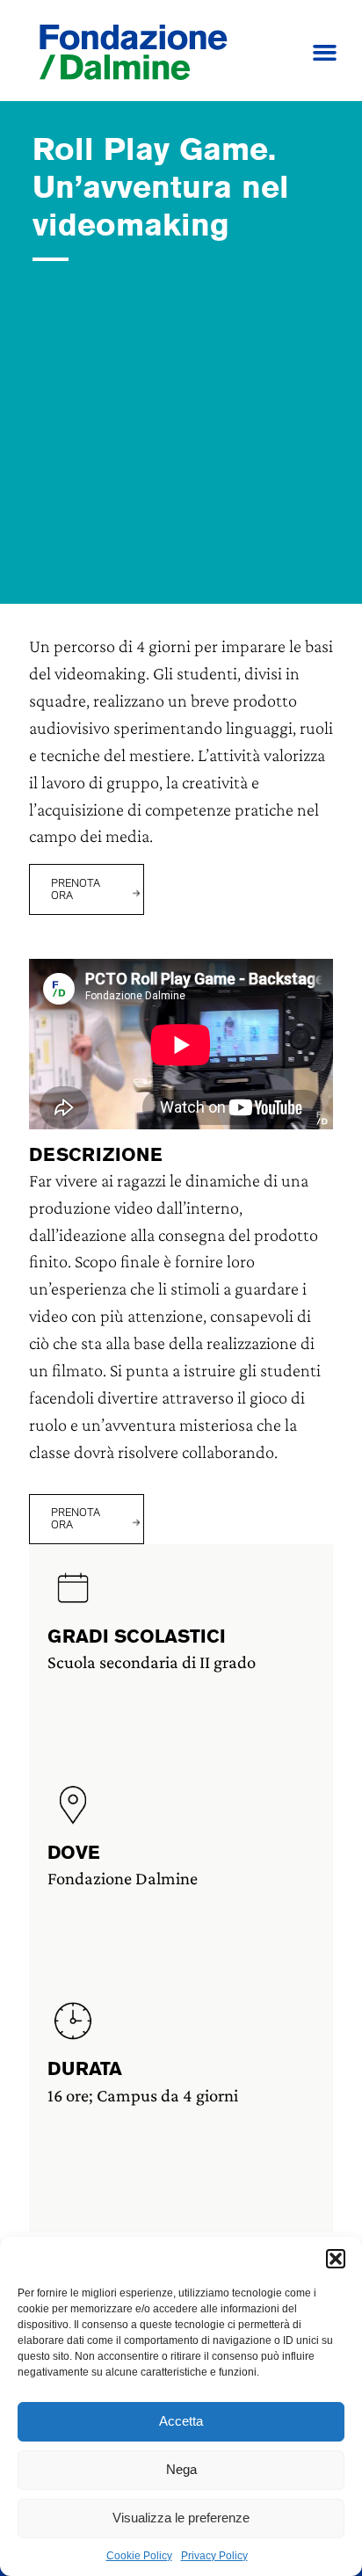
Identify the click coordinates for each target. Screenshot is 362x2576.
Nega (181, 2469)
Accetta (181, 2421)
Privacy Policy (214, 2556)
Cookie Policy (139, 2556)
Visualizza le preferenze (181, 2518)
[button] (336, 2259)
